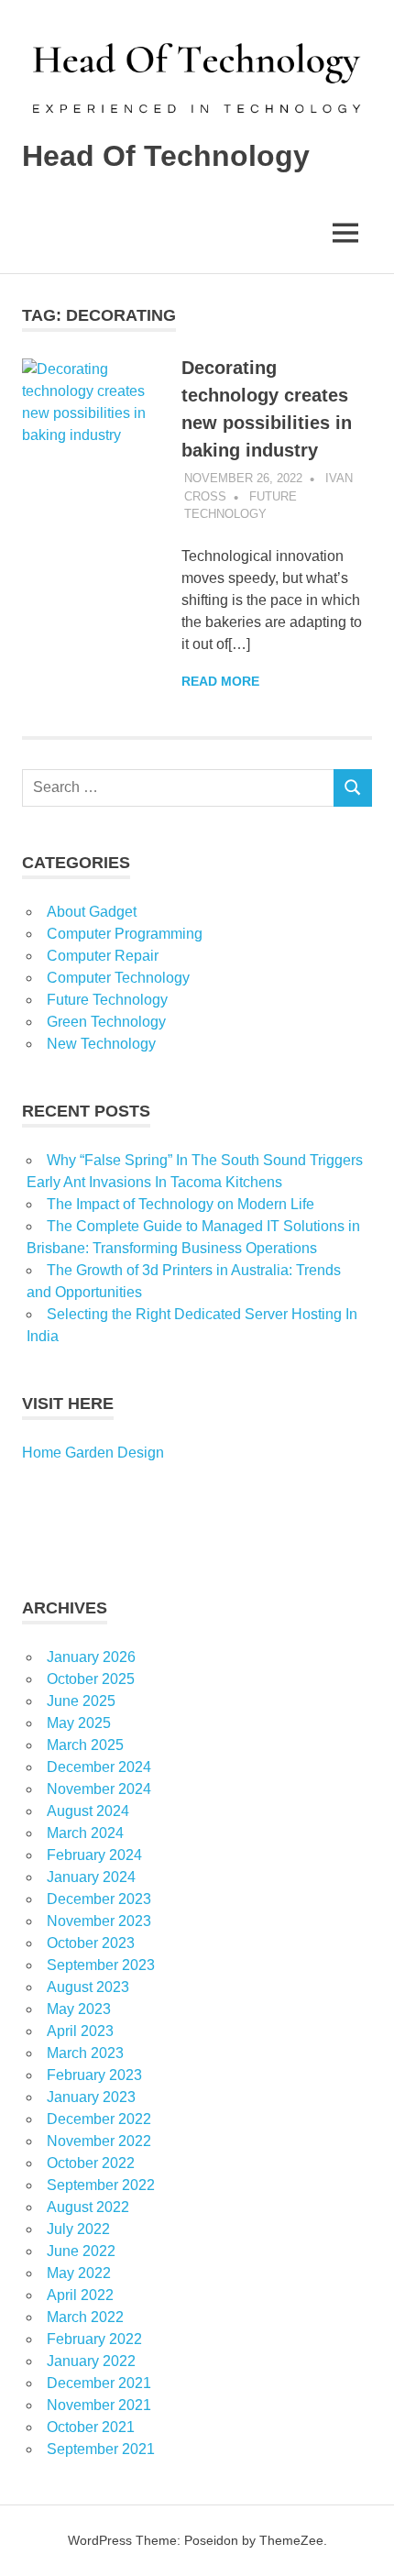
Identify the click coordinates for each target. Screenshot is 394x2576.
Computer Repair (103, 956)
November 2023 (99, 1921)
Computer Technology (118, 978)
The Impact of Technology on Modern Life (181, 1204)
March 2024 (85, 1833)
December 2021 (99, 2383)
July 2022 (78, 2229)
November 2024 (99, 1789)
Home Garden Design (93, 1453)
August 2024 (88, 1811)
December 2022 (99, 2119)
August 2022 (88, 2207)
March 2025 (85, 1745)
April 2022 (80, 2295)
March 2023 (85, 2053)
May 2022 (79, 2273)
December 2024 (99, 1767)
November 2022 (99, 2141)
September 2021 (101, 2449)
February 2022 (94, 2339)
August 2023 (88, 1987)
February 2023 (94, 2075)
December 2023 (99, 1899)
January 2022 (91, 2361)
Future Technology (107, 1000)
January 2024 (91, 1877)
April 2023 (80, 2031)
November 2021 (99, 2405)
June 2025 (81, 1701)
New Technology (101, 1044)
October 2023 (91, 1943)
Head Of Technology (166, 156)
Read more (220, 681)
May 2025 (79, 1723)
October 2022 (91, 2163)
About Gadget (92, 912)
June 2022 (81, 2251)
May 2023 (79, 2009)
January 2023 (91, 2097)
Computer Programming (125, 934)
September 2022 (101, 2185)
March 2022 (85, 2317)
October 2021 (91, 2427)
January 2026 (91, 1657)
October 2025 (91, 1679)
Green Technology (106, 1022)
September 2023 (101, 1965)
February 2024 (94, 1855)
